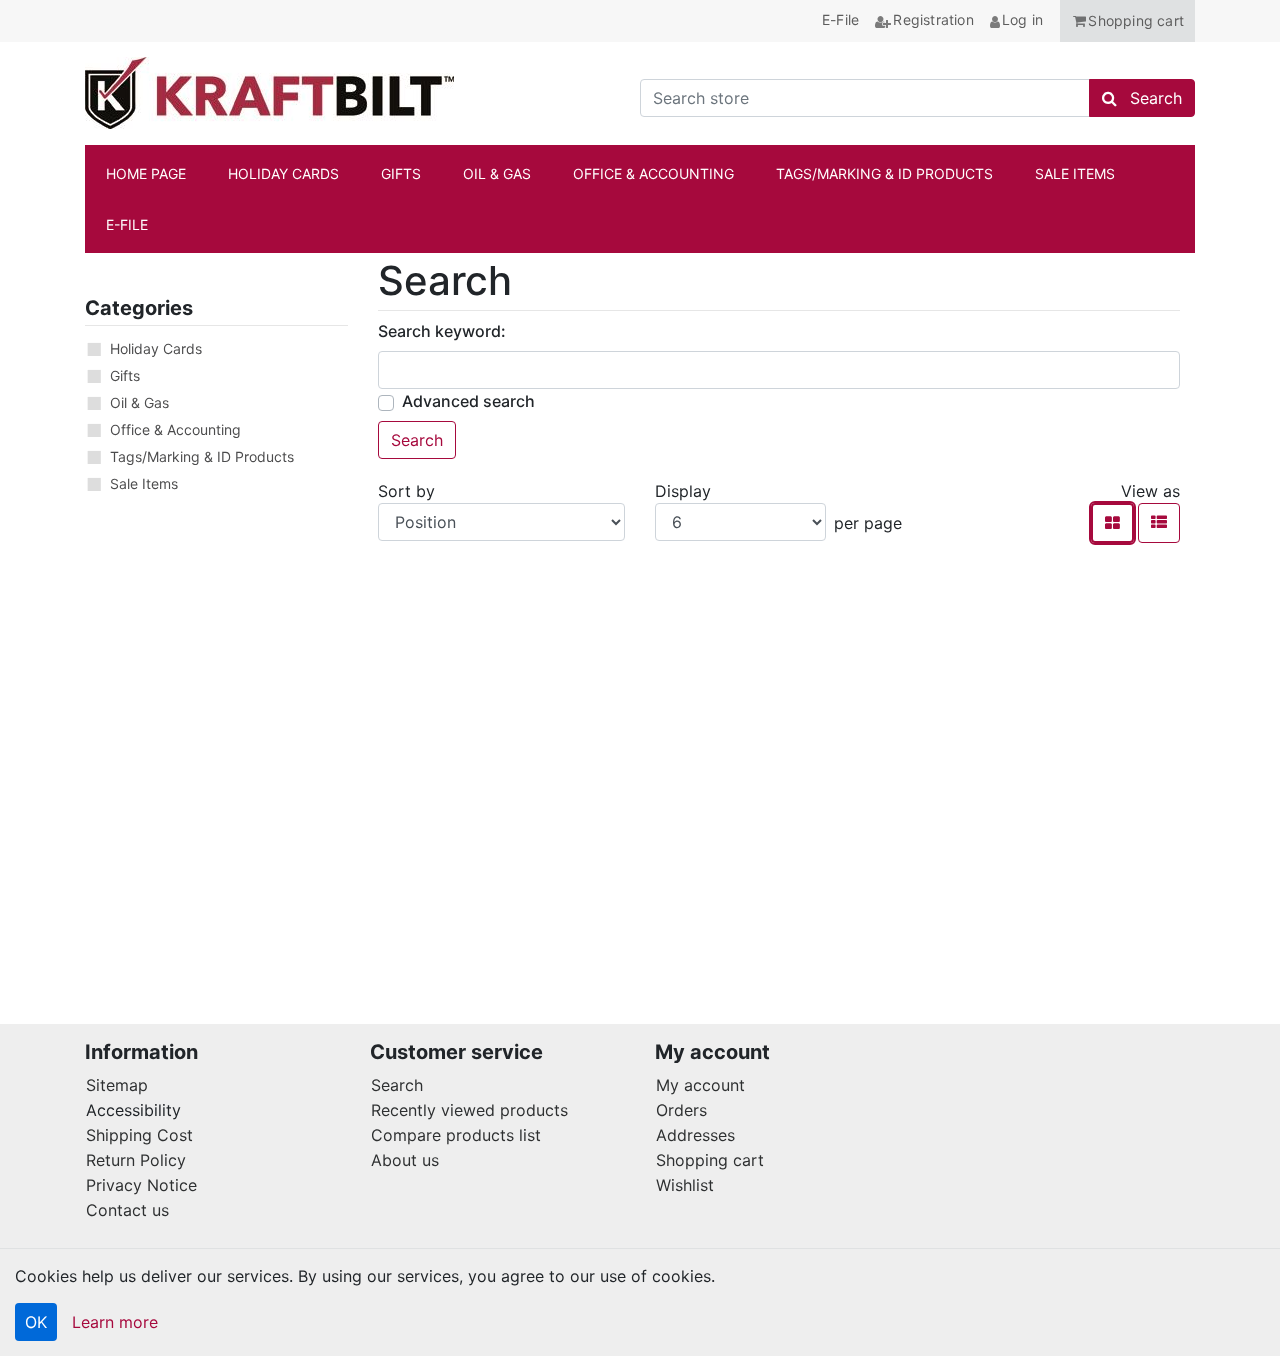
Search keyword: (442, 331)
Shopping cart (710, 1160)
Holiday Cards (156, 348)
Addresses (695, 1135)
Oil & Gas (139, 402)
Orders (681, 1110)
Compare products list (456, 1135)
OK (36, 1322)
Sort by (406, 491)
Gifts (125, 375)
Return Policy (136, 1160)
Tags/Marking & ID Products (202, 456)
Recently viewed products (469, 1110)
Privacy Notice (141, 1185)
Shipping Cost (139, 1135)
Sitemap (117, 1085)
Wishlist (685, 1185)
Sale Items (144, 483)
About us (405, 1160)
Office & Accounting (175, 429)
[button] (1127, 21)
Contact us (127, 1210)
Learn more (115, 1322)
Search (397, 1085)
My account (700, 1085)
